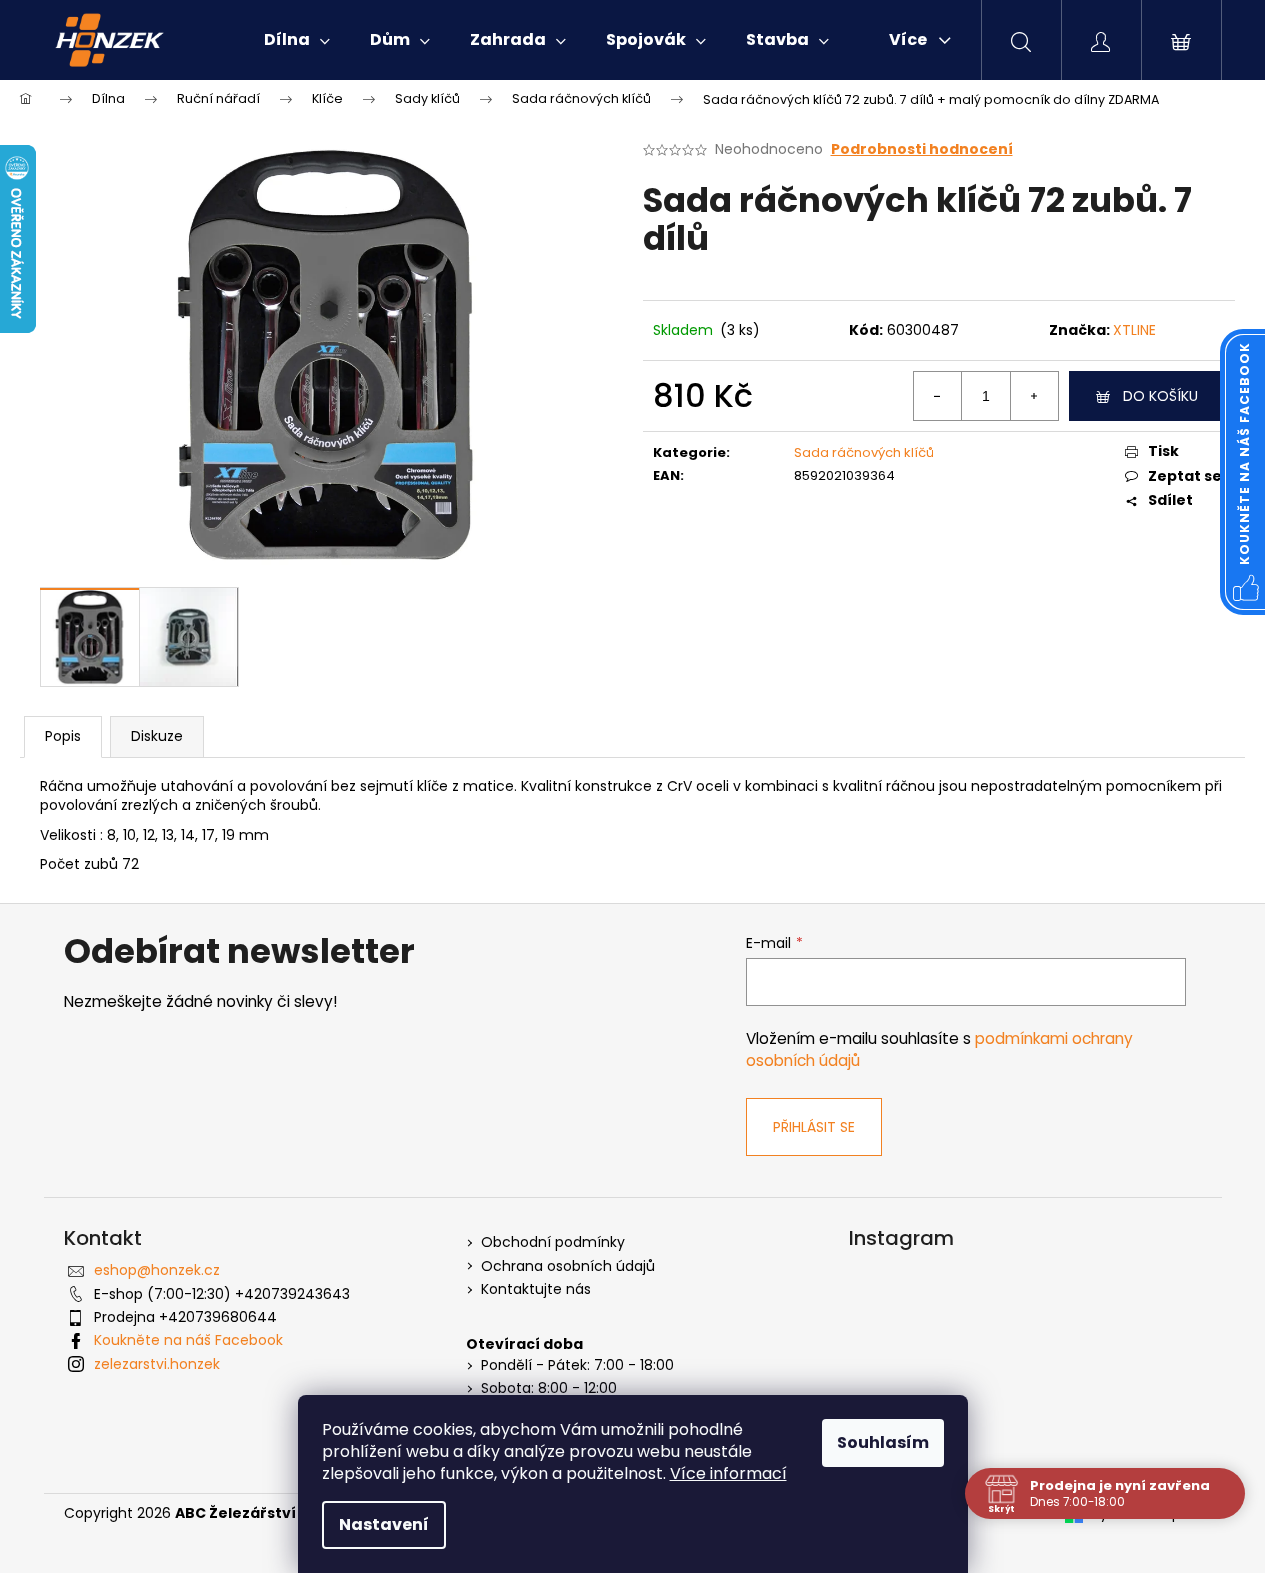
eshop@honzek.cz (157, 1270)
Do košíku (1160, 396)
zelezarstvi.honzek (157, 1364)
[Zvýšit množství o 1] (1034, 396)
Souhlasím (883, 1442)
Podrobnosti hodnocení (922, 149)
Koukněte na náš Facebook (188, 1340)
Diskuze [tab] (157, 736)
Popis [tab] (63, 736)
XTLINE (1134, 330)
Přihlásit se (814, 1127)
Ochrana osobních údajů (568, 1266)
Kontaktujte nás (536, 1289)
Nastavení (384, 1524)
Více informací (728, 1473)
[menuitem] (297, 40)
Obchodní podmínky (553, 1242)
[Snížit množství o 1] (938, 396)
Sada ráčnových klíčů (864, 452)
